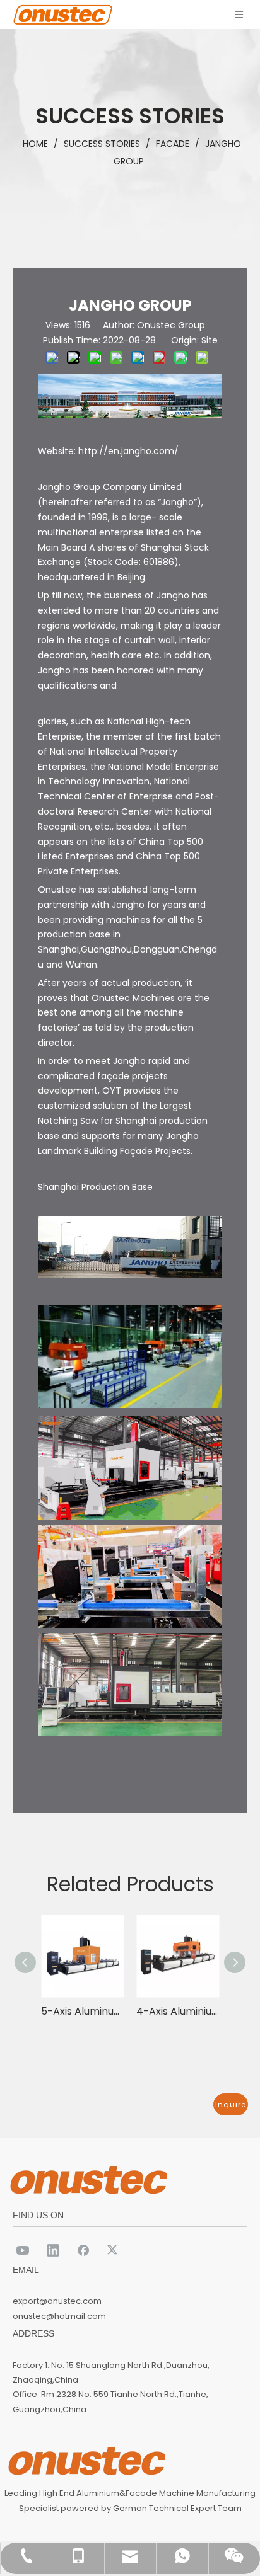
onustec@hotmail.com (59, 2316)
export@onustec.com (57, 2301)
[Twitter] (114, 2250)
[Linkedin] (53, 2250)
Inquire (231, 2104)
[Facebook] (83, 2250)
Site (210, 340)
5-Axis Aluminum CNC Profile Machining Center (82, 2011)
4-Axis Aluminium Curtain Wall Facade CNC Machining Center (178, 2011)
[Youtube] (23, 2250)
